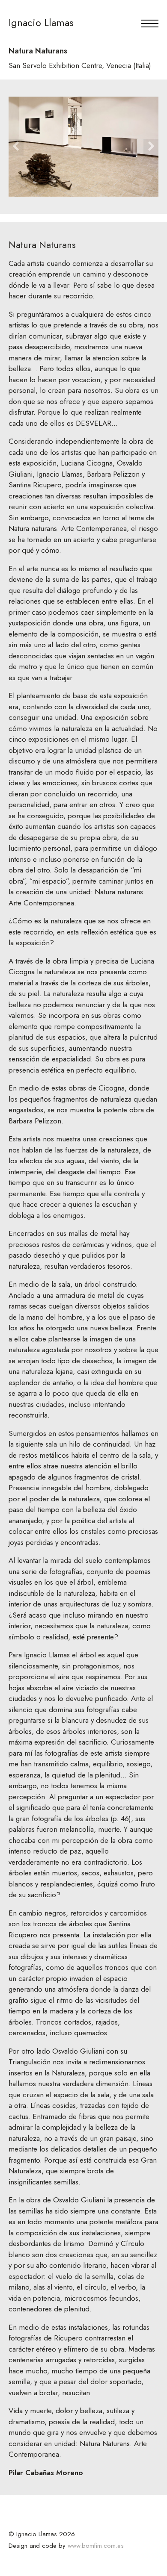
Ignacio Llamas (41, 22)
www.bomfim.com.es (96, 2546)
